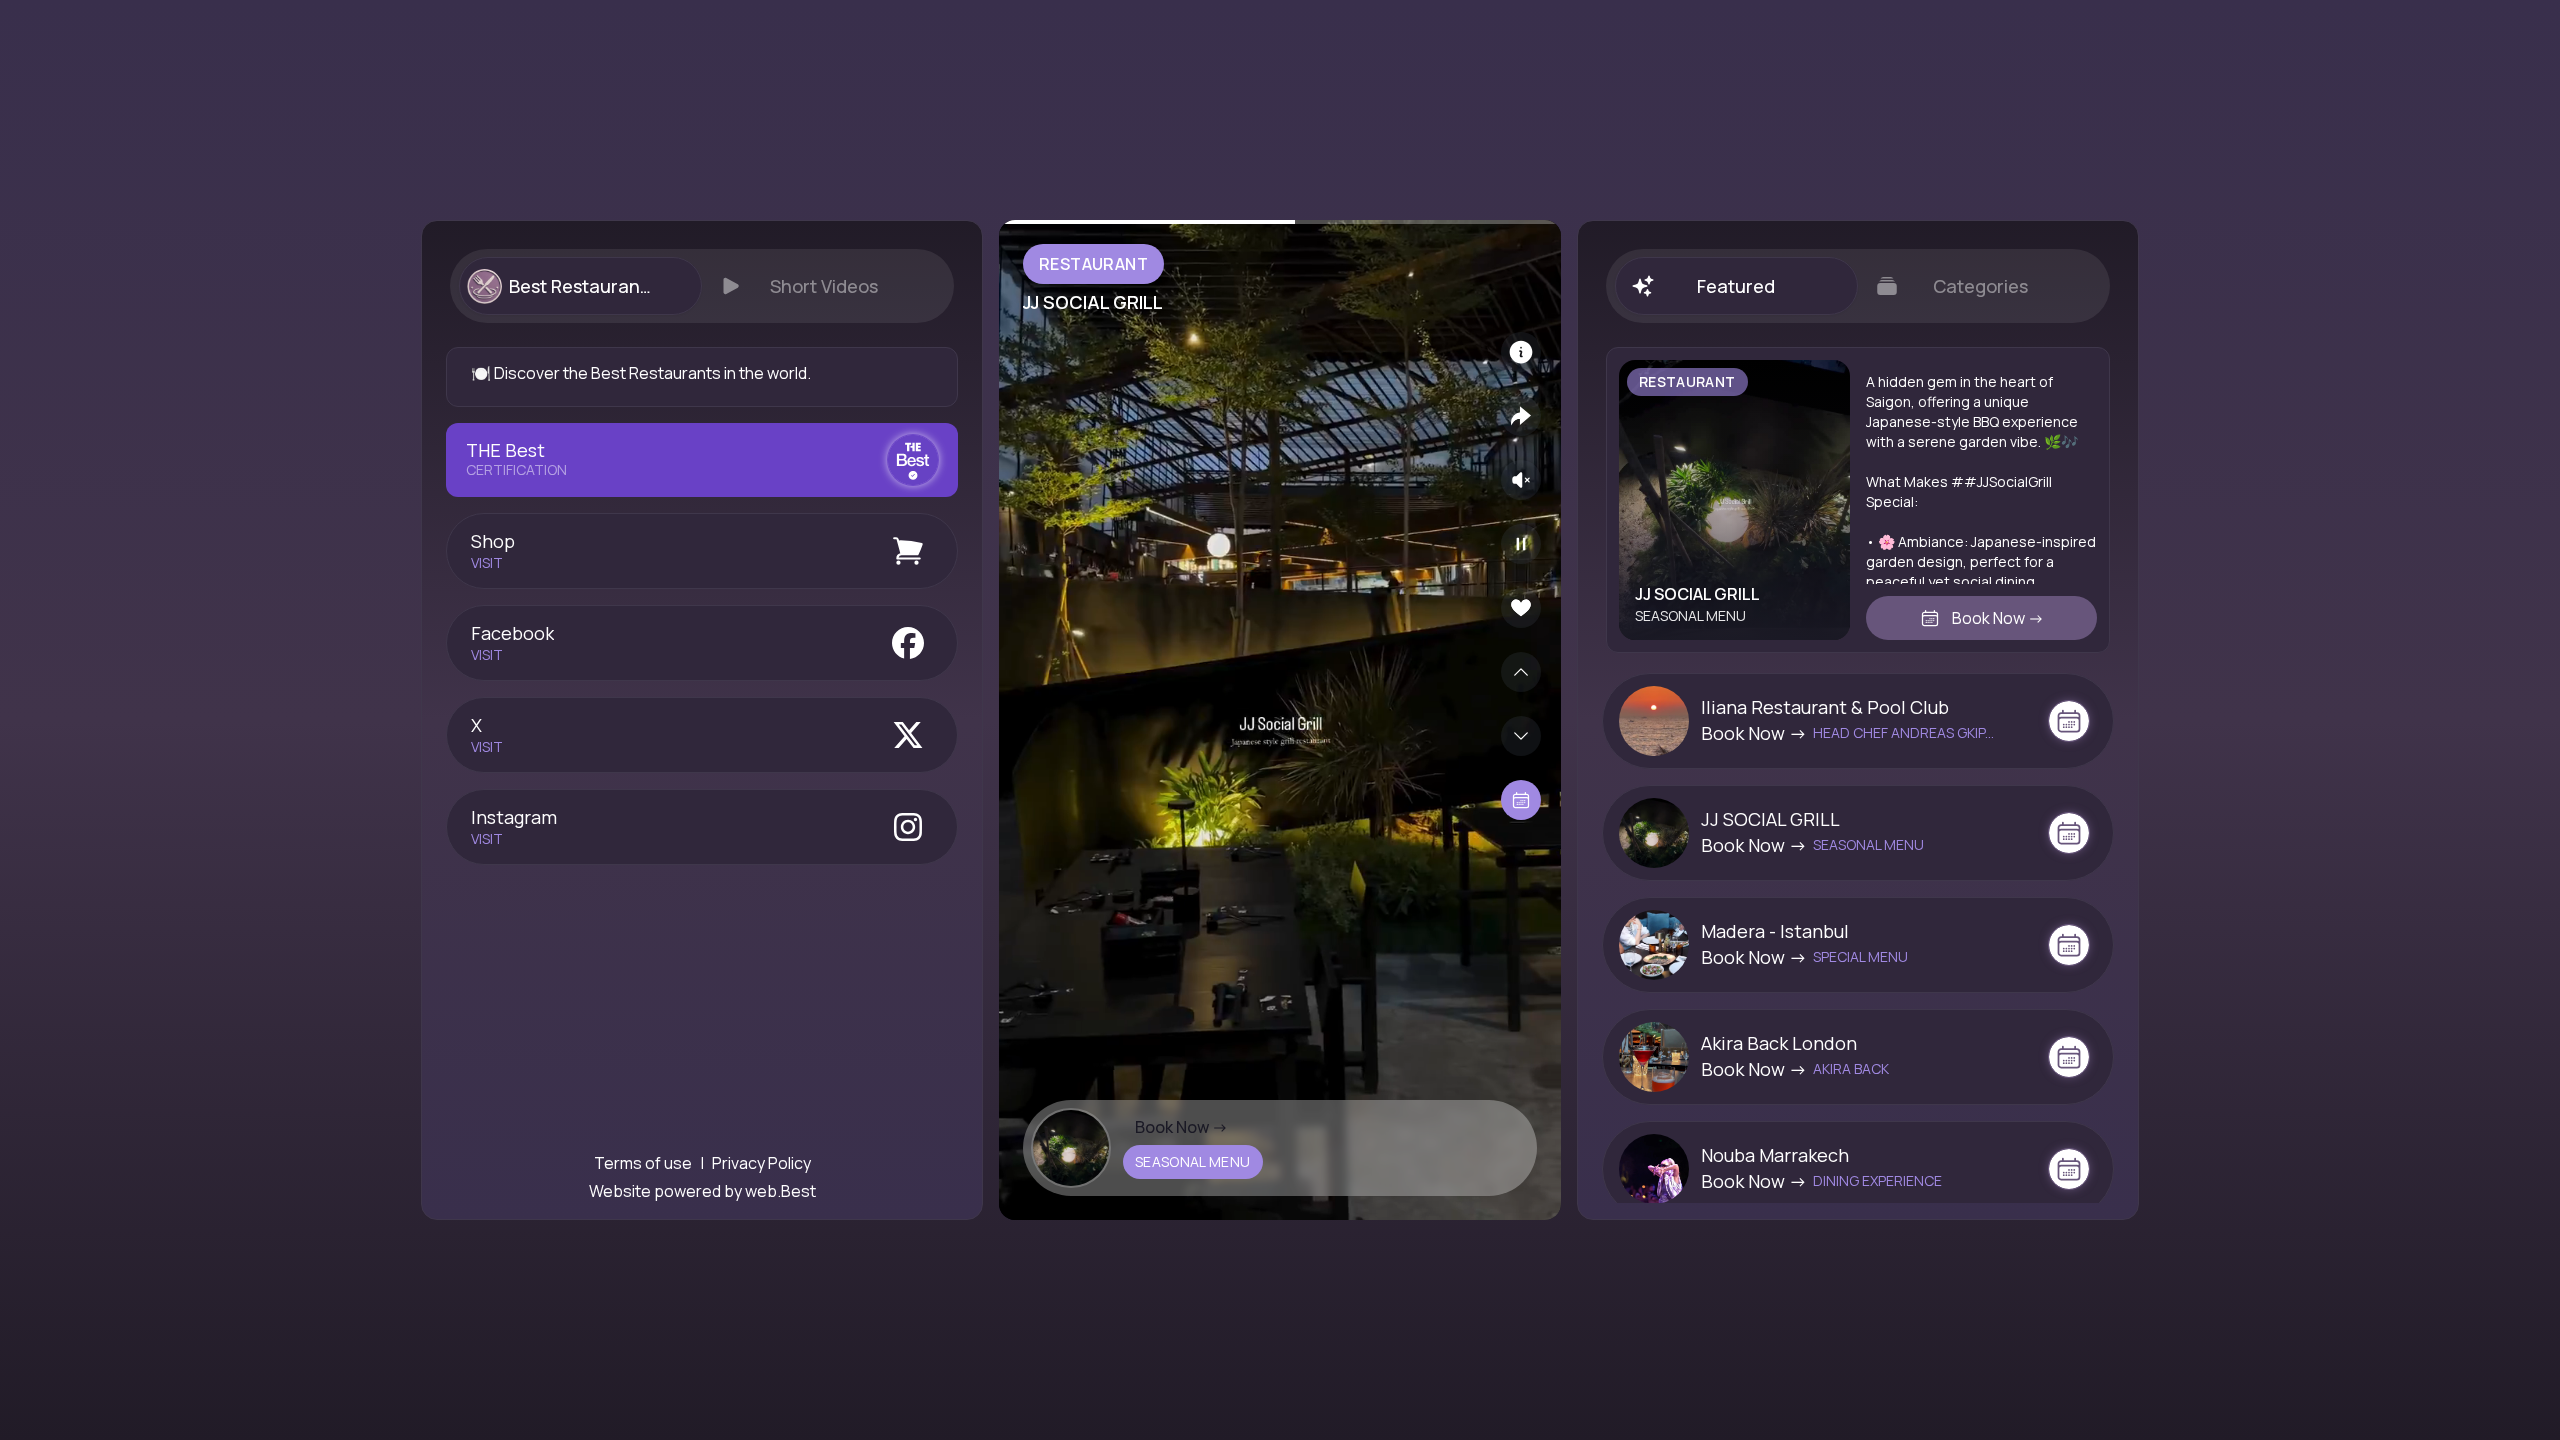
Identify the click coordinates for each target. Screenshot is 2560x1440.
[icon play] (1521, 544)
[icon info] (1521, 352)
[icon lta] (1521, 800)
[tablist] (702, 286)
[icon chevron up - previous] (1521, 672)
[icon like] (1521, 608)
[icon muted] (1521, 480)
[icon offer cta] (2069, 721)
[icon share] (1521, 416)
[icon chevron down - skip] (1521, 736)
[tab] (580, 286)
